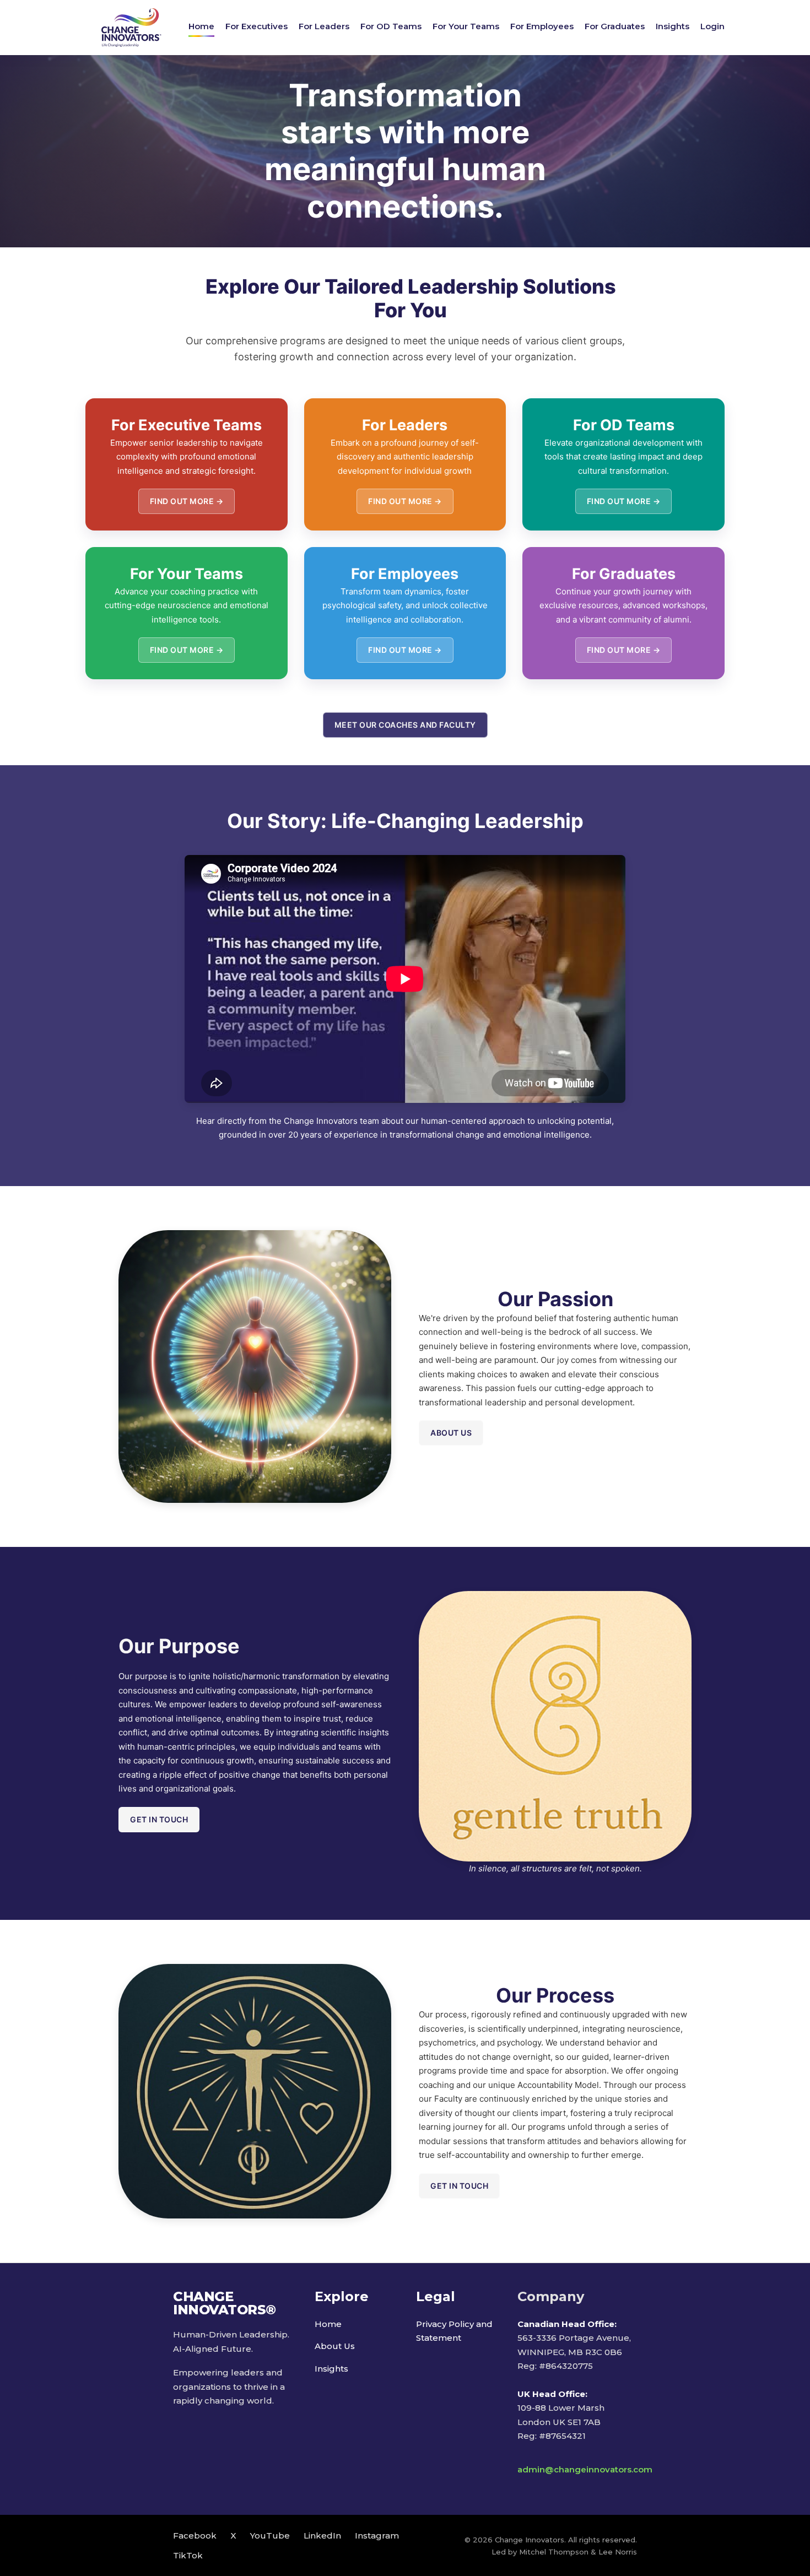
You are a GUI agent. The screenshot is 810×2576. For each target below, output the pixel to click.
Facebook (195, 2536)
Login (712, 26)
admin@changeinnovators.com (585, 2469)
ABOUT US (451, 1433)
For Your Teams (466, 26)
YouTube (270, 2536)
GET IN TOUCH (159, 1819)
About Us (335, 2346)
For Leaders (324, 26)
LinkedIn (322, 2536)
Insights (673, 26)
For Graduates (615, 26)
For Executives (256, 26)
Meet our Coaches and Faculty (405, 725)
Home (201, 26)
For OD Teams (391, 26)
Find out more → (187, 501)
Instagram (377, 2536)
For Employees (542, 26)
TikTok (188, 2555)
